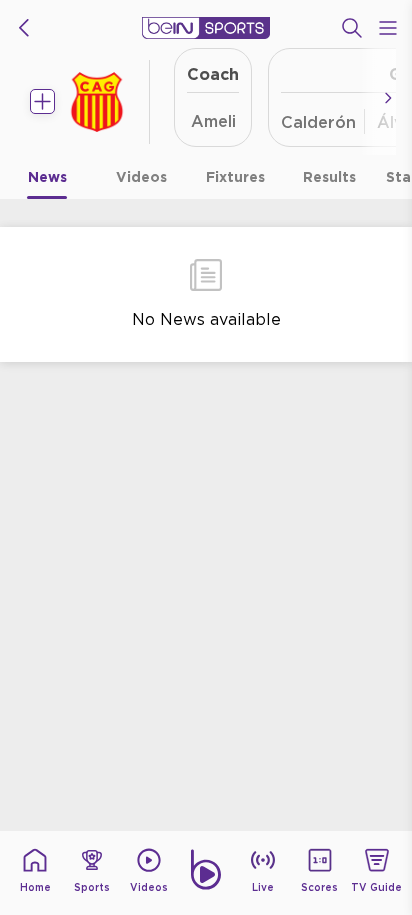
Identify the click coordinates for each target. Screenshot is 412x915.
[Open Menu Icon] (388, 28)
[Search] (352, 28)
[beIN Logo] (206, 28)
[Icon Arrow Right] (388, 98)
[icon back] (24, 28)
